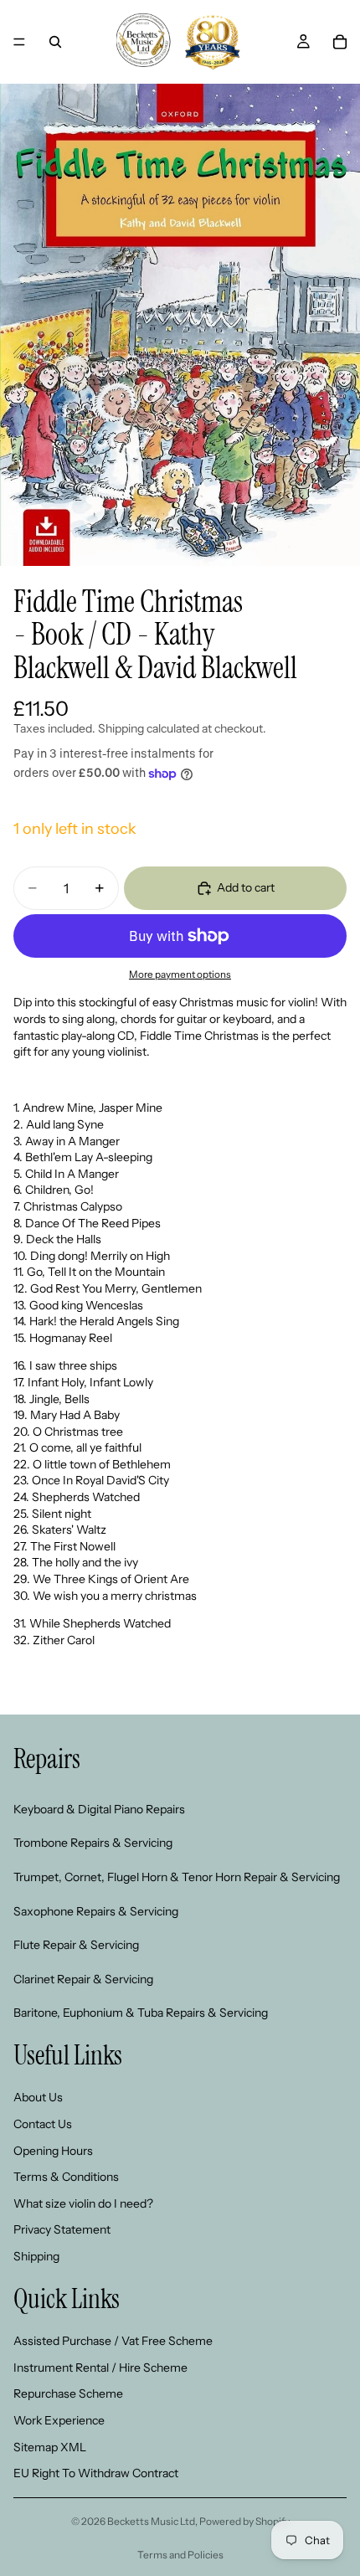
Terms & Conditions (66, 2177)
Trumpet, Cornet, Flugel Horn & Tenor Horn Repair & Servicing (177, 1877)
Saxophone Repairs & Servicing (96, 1910)
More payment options (180, 974)
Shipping (36, 2256)
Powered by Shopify (244, 2521)
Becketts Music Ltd (151, 2521)
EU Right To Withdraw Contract (96, 2473)
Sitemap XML (50, 2446)
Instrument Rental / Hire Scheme (100, 2368)
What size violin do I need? (83, 2203)
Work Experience (59, 2420)
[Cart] (340, 42)
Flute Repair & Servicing (76, 1945)
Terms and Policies (180, 2555)
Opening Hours (53, 2150)
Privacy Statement (62, 2229)
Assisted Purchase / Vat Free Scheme (113, 2341)
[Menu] (19, 42)
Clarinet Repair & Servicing (83, 1979)
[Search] (55, 42)
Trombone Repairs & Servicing (93, 1843)
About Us (38, 2097)
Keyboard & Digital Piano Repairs (99, 1809)
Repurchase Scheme (68, 2393)
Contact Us (43, 2124)
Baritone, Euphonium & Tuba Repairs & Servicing (141, 2013)
